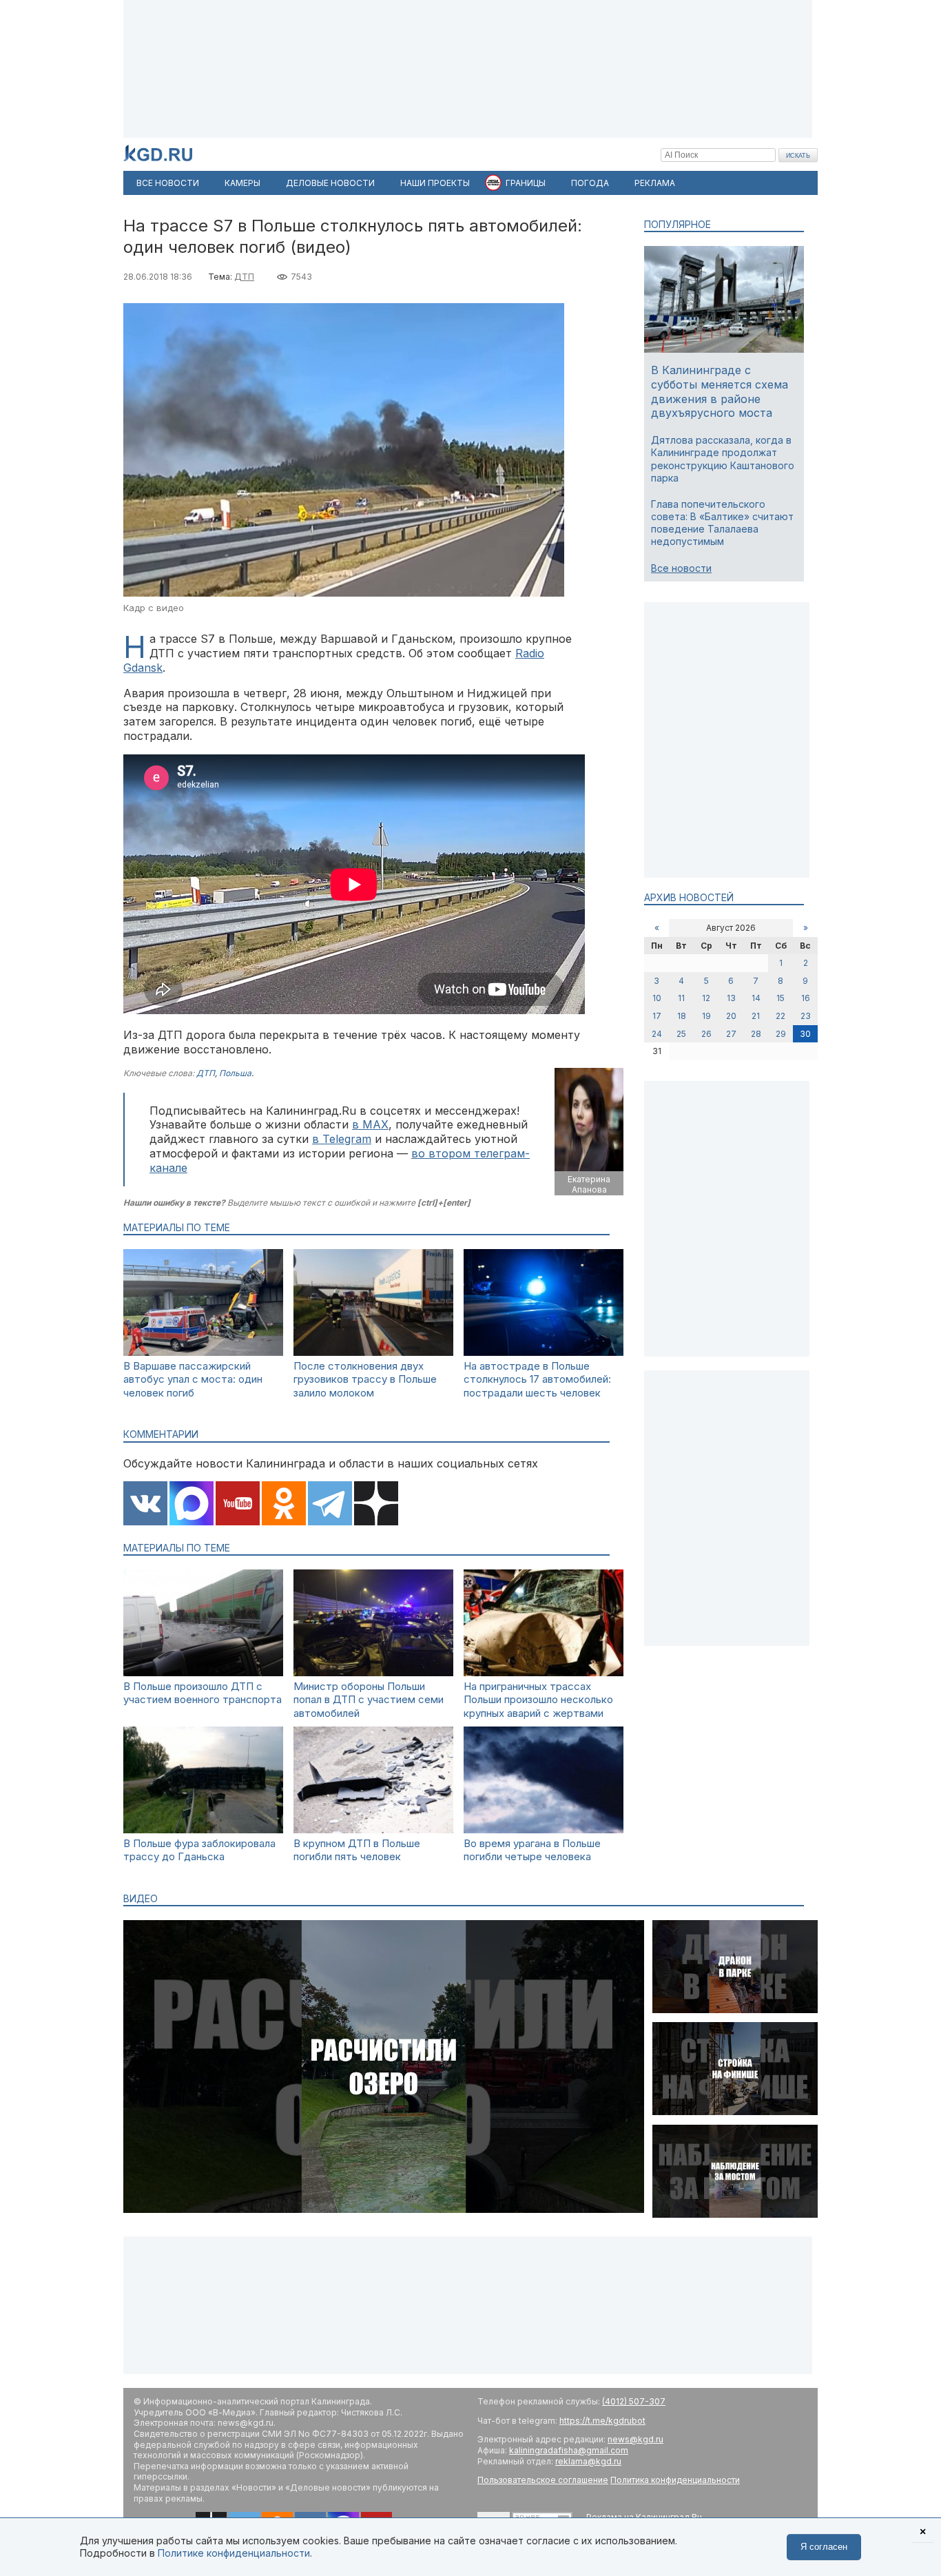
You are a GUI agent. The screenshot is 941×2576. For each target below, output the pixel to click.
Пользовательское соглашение (543, 2480)
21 (756, 1016)
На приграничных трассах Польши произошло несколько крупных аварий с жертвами (538, 1700)
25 (681, 1034)
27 (731, 1034)
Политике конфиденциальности (234, 2553)
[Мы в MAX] (192, 1505)
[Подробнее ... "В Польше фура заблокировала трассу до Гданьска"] (203, 1830)
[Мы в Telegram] (330, 1505)
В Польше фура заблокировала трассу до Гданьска (199, 1850)
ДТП (244, 277)
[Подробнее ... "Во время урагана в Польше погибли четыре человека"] (544, 1830)
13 (731, 998)
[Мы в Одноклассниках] (284, 1505)
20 (731, 1016)
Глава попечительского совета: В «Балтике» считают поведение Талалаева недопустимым (722, 523)
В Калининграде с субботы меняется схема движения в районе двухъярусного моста (720, 391)
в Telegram (342, 1139)
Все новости (681, 568)
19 (706, 1016)
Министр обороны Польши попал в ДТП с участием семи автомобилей (369, 1700)
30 (805, 1034)
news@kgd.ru (635, 2439)
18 (682, 1016)
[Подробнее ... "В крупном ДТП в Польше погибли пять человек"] (373, 1830)
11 (681, 998)
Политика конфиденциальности (675, 2480)
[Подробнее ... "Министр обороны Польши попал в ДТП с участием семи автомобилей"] (373, 1672)
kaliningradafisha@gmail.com (569, 2450)
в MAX (370, 1124)
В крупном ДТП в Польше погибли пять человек (357, 1850)
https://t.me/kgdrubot (602, 2421)
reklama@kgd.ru (588, 2461)
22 (780, 1016)
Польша (235, 1073)
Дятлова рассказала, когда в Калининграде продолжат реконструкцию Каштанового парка (723, 459)
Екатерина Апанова (589, 1185)
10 (657, 998)
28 (756, 1034)
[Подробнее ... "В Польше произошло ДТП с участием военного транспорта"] (203, 1672)
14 (756, 998)
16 (806, 998)
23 (806, 1016)
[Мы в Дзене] (376, 1505)
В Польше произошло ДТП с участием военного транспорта (203, 1693)
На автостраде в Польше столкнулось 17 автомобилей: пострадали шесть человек (537, 1379)
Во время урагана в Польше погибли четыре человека (532, 1850)
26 (706, 1034)
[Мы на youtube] (238, 1505)
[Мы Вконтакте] (145, 1505)
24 (657, 1034)
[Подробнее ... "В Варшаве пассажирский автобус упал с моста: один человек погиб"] (203, 1352)
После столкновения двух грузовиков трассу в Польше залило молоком (365, 1379)
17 (657, 1016)
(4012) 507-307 (634, 2401)
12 (706, 998)
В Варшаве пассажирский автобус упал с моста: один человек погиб (193, 1379)
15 (780, 998)
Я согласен (824, 2547)
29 (781, 1034)
